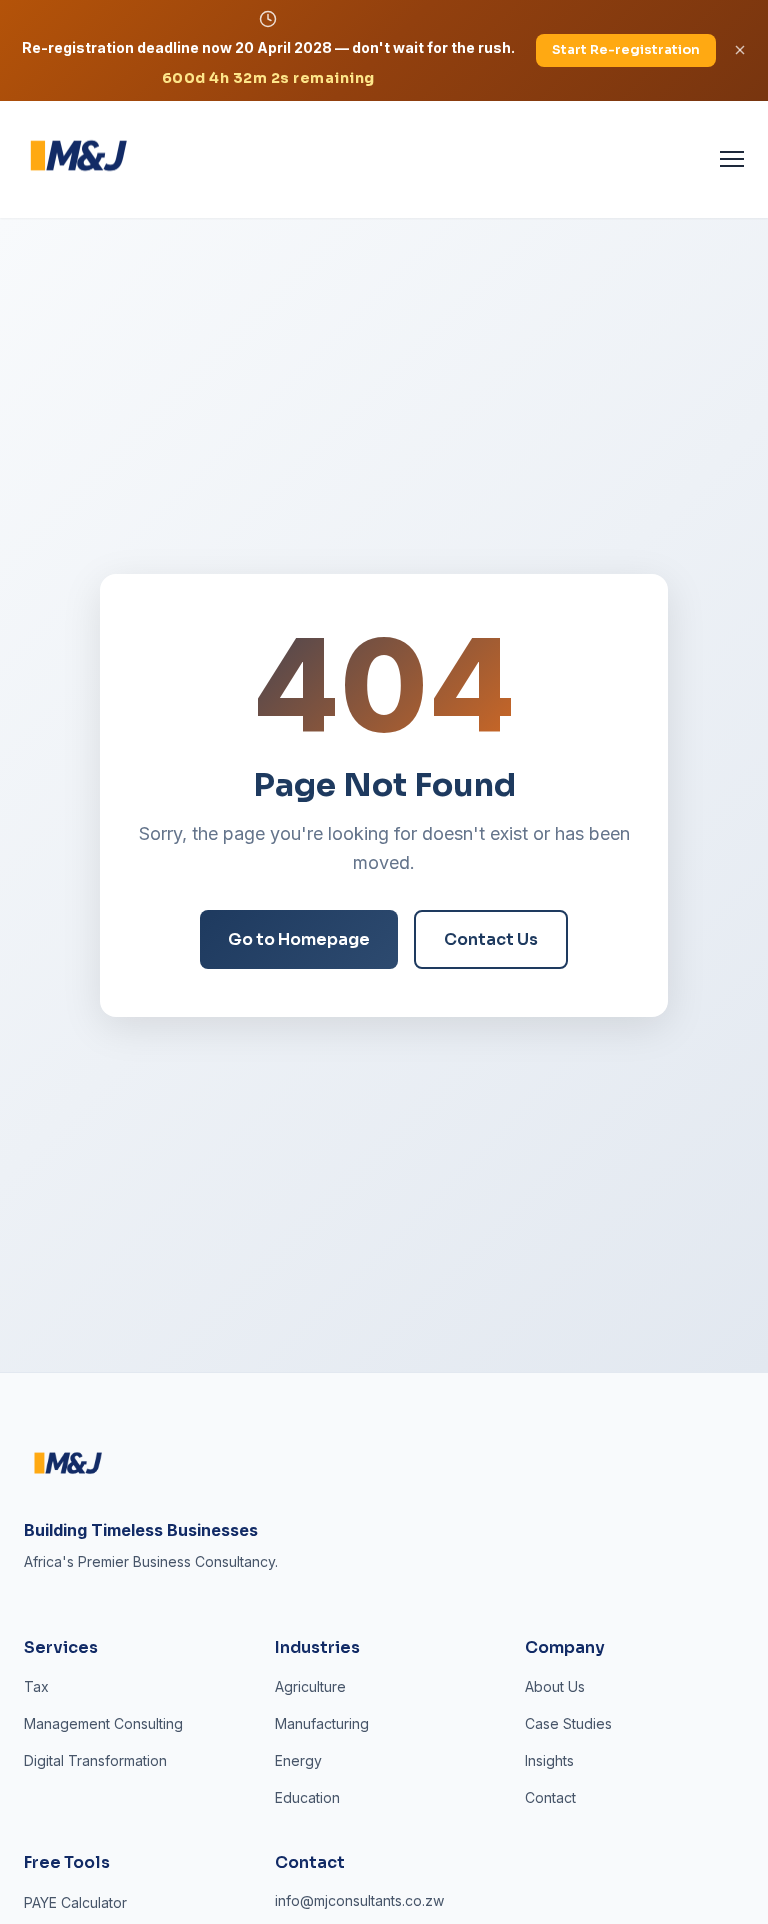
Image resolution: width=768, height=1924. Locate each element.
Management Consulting (103, 1723)
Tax (36, 1686)
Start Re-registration (626, 49)
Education (307, 1797)
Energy (298, 1760)
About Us (555, 1686)
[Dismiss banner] (740, 50)
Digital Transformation (95, 1760)
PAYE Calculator (75, 1902)
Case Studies (568, 1723)
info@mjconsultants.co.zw (359, 1900)
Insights (549, 1760)
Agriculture (310, 1686)
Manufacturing (322, 1723)
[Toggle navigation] (732, 159)
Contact (550, 1797)
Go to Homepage (299, 939)
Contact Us (491, 939)
